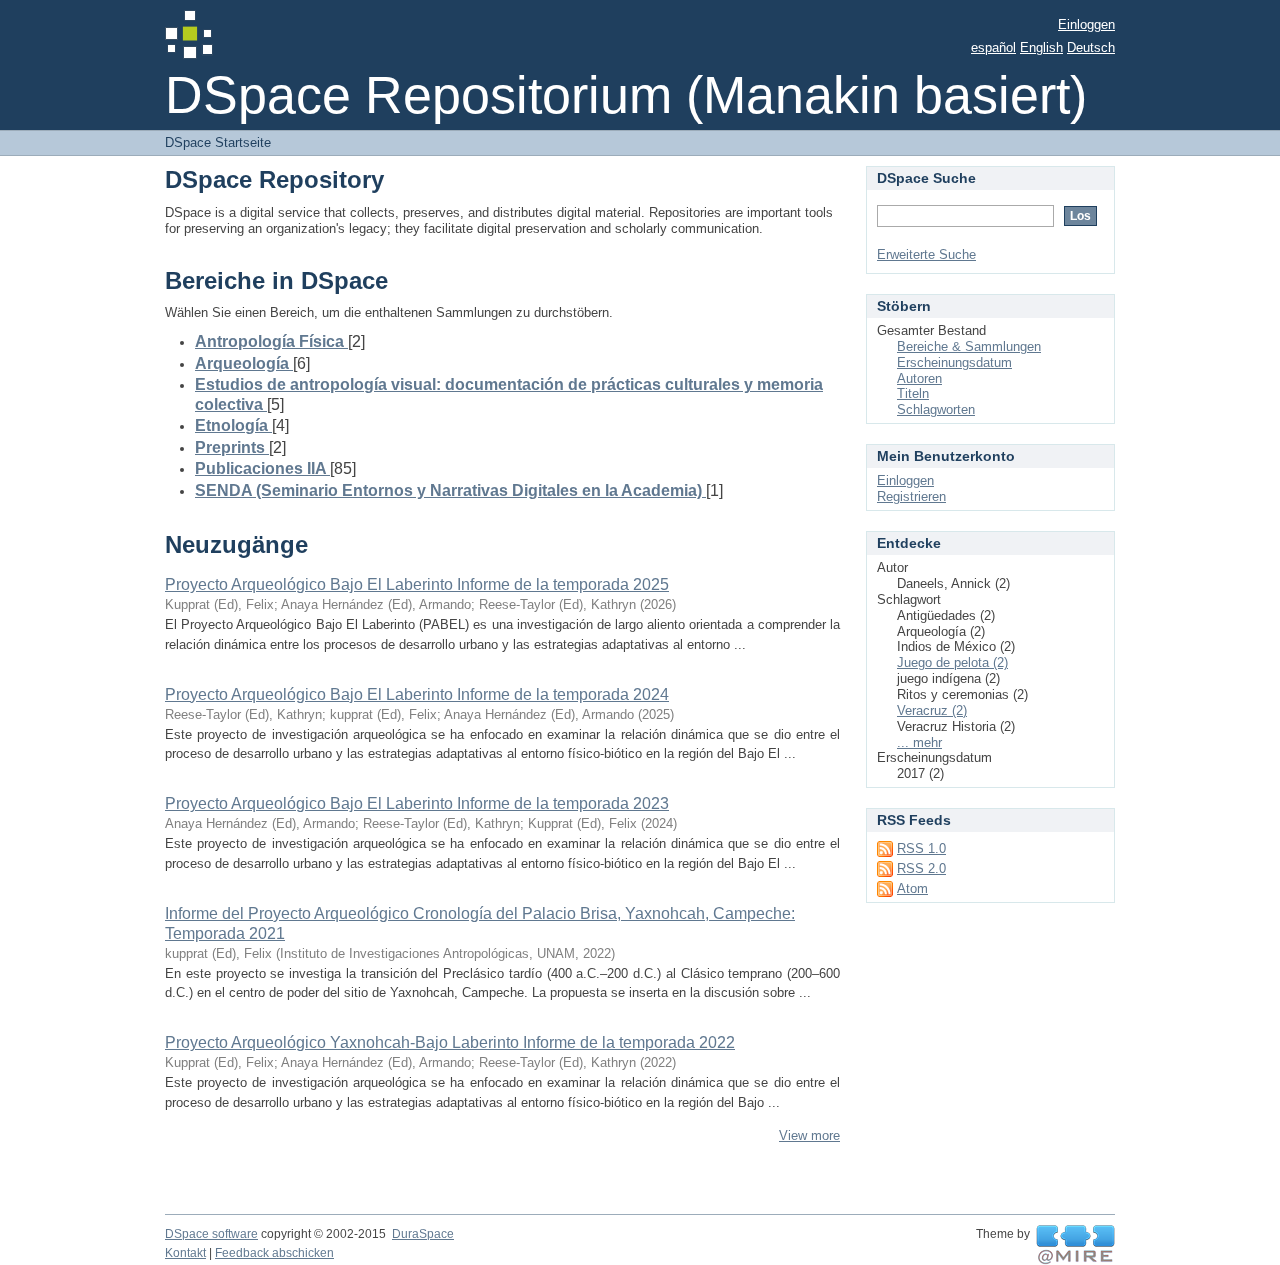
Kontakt (185, 1253)
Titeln (913, 393)
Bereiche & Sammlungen (969, 346)
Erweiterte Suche (926, 254)
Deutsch (1091, 47)
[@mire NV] (1075, 1245)
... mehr (919, 742)
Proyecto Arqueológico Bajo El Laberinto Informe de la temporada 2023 (417, 803)
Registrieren (911, 496)
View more (809, 1135)
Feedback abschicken (274, 1253)
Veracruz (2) (932, 710)
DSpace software (211, 1234)
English (1041, 47)
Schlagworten (936, 409)
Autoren (919, 378)
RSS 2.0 (921, 868)
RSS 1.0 (921, 848)
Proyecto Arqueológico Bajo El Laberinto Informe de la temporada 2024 (417, 694)
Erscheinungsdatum (954, 362)
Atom (912, 888)
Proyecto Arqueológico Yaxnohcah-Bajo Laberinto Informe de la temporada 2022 (450, 1042)
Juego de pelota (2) (952, 662)
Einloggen (1086, 24)
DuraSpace (423, 1234)
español (993, 47)
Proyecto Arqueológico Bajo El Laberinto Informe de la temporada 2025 (417, 584)
